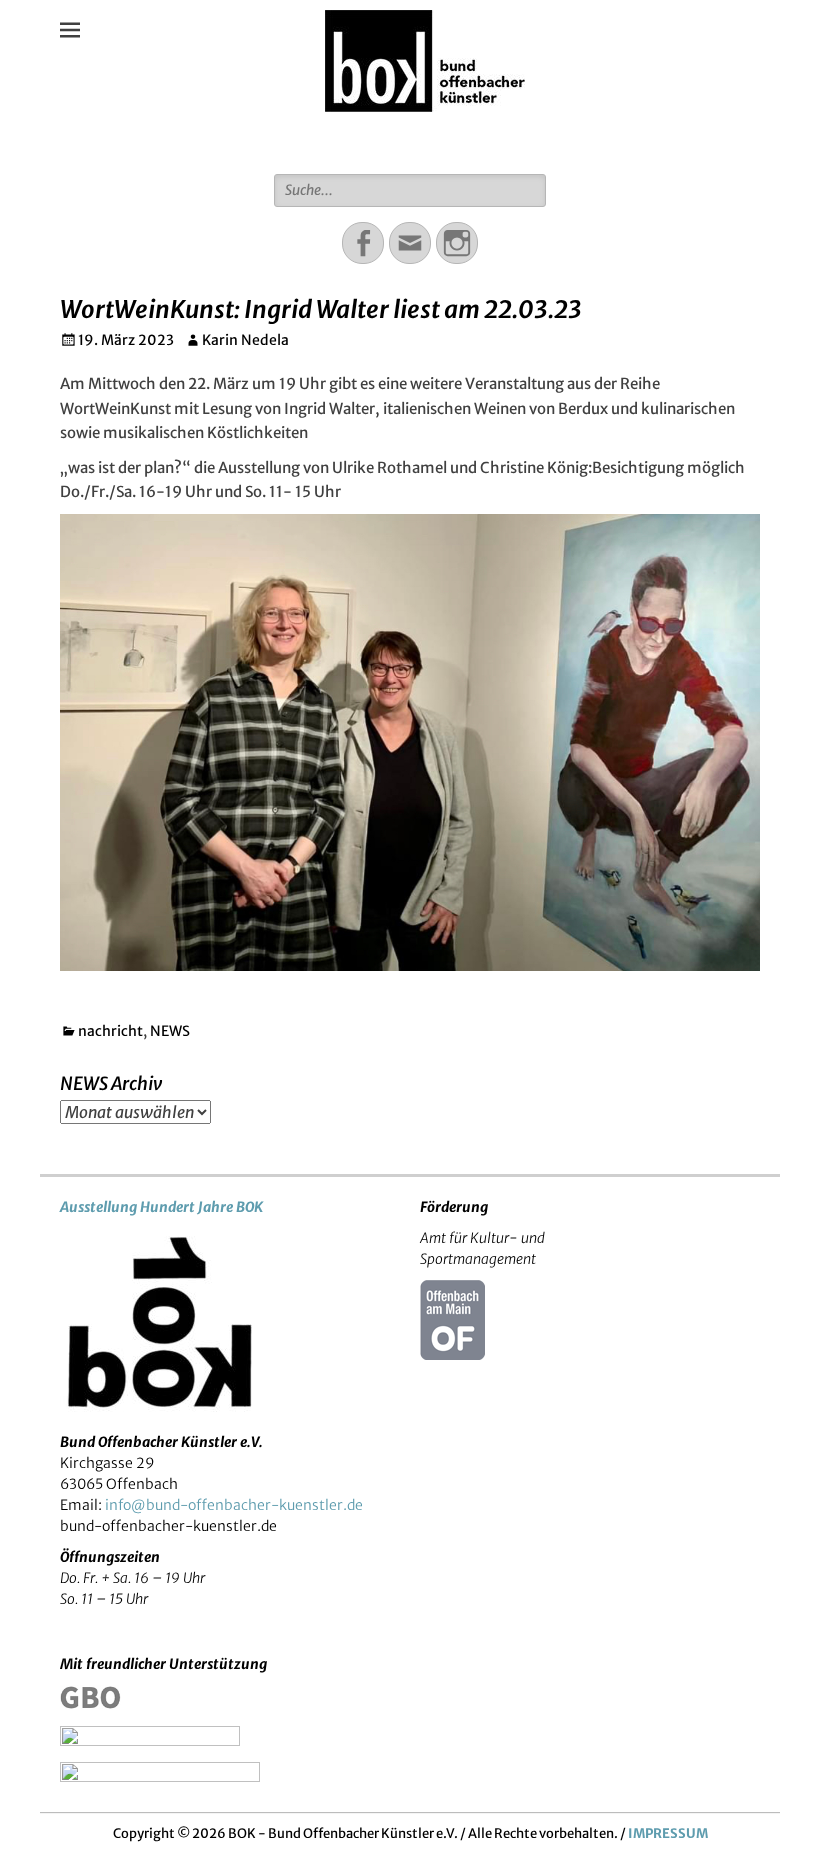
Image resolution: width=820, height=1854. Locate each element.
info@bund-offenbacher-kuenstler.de (234, 1505)
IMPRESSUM (668, 1833)
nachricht (110, 1031)
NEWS (170, 1031)
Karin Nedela (245, 340)
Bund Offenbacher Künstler (425, 139)
